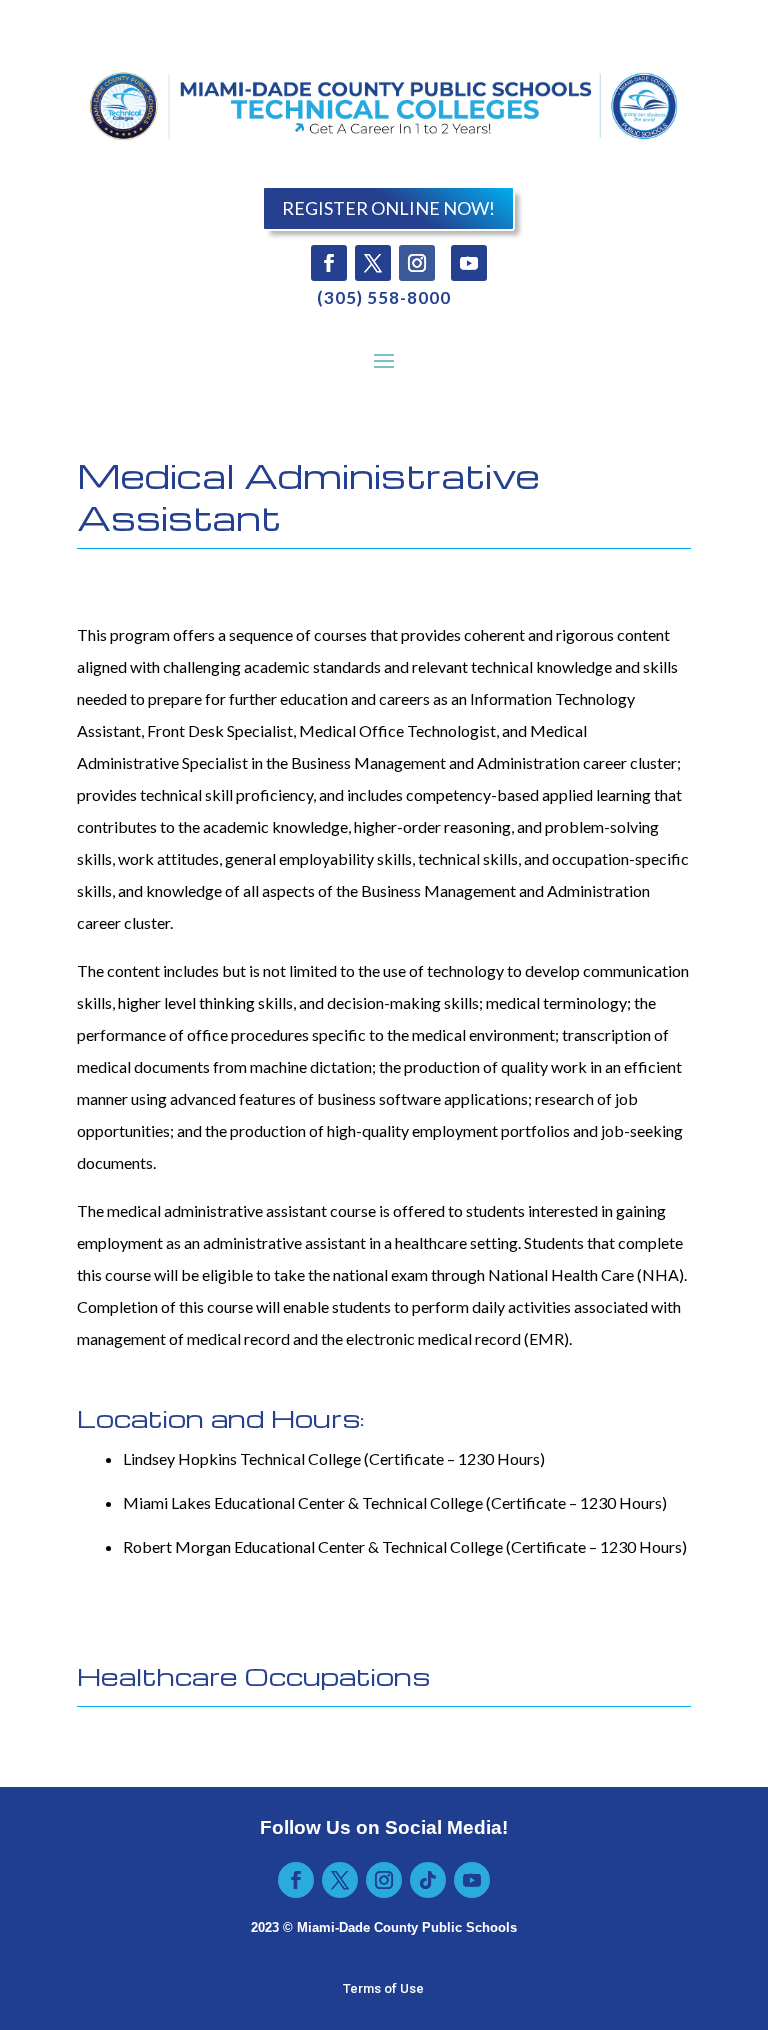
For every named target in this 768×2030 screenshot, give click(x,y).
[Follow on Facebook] (329, 263)
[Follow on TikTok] (428, 1880)
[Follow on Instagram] (417, 263)
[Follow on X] (373, 263)
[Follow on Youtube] (469, 263)
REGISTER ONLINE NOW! (388, 208)
